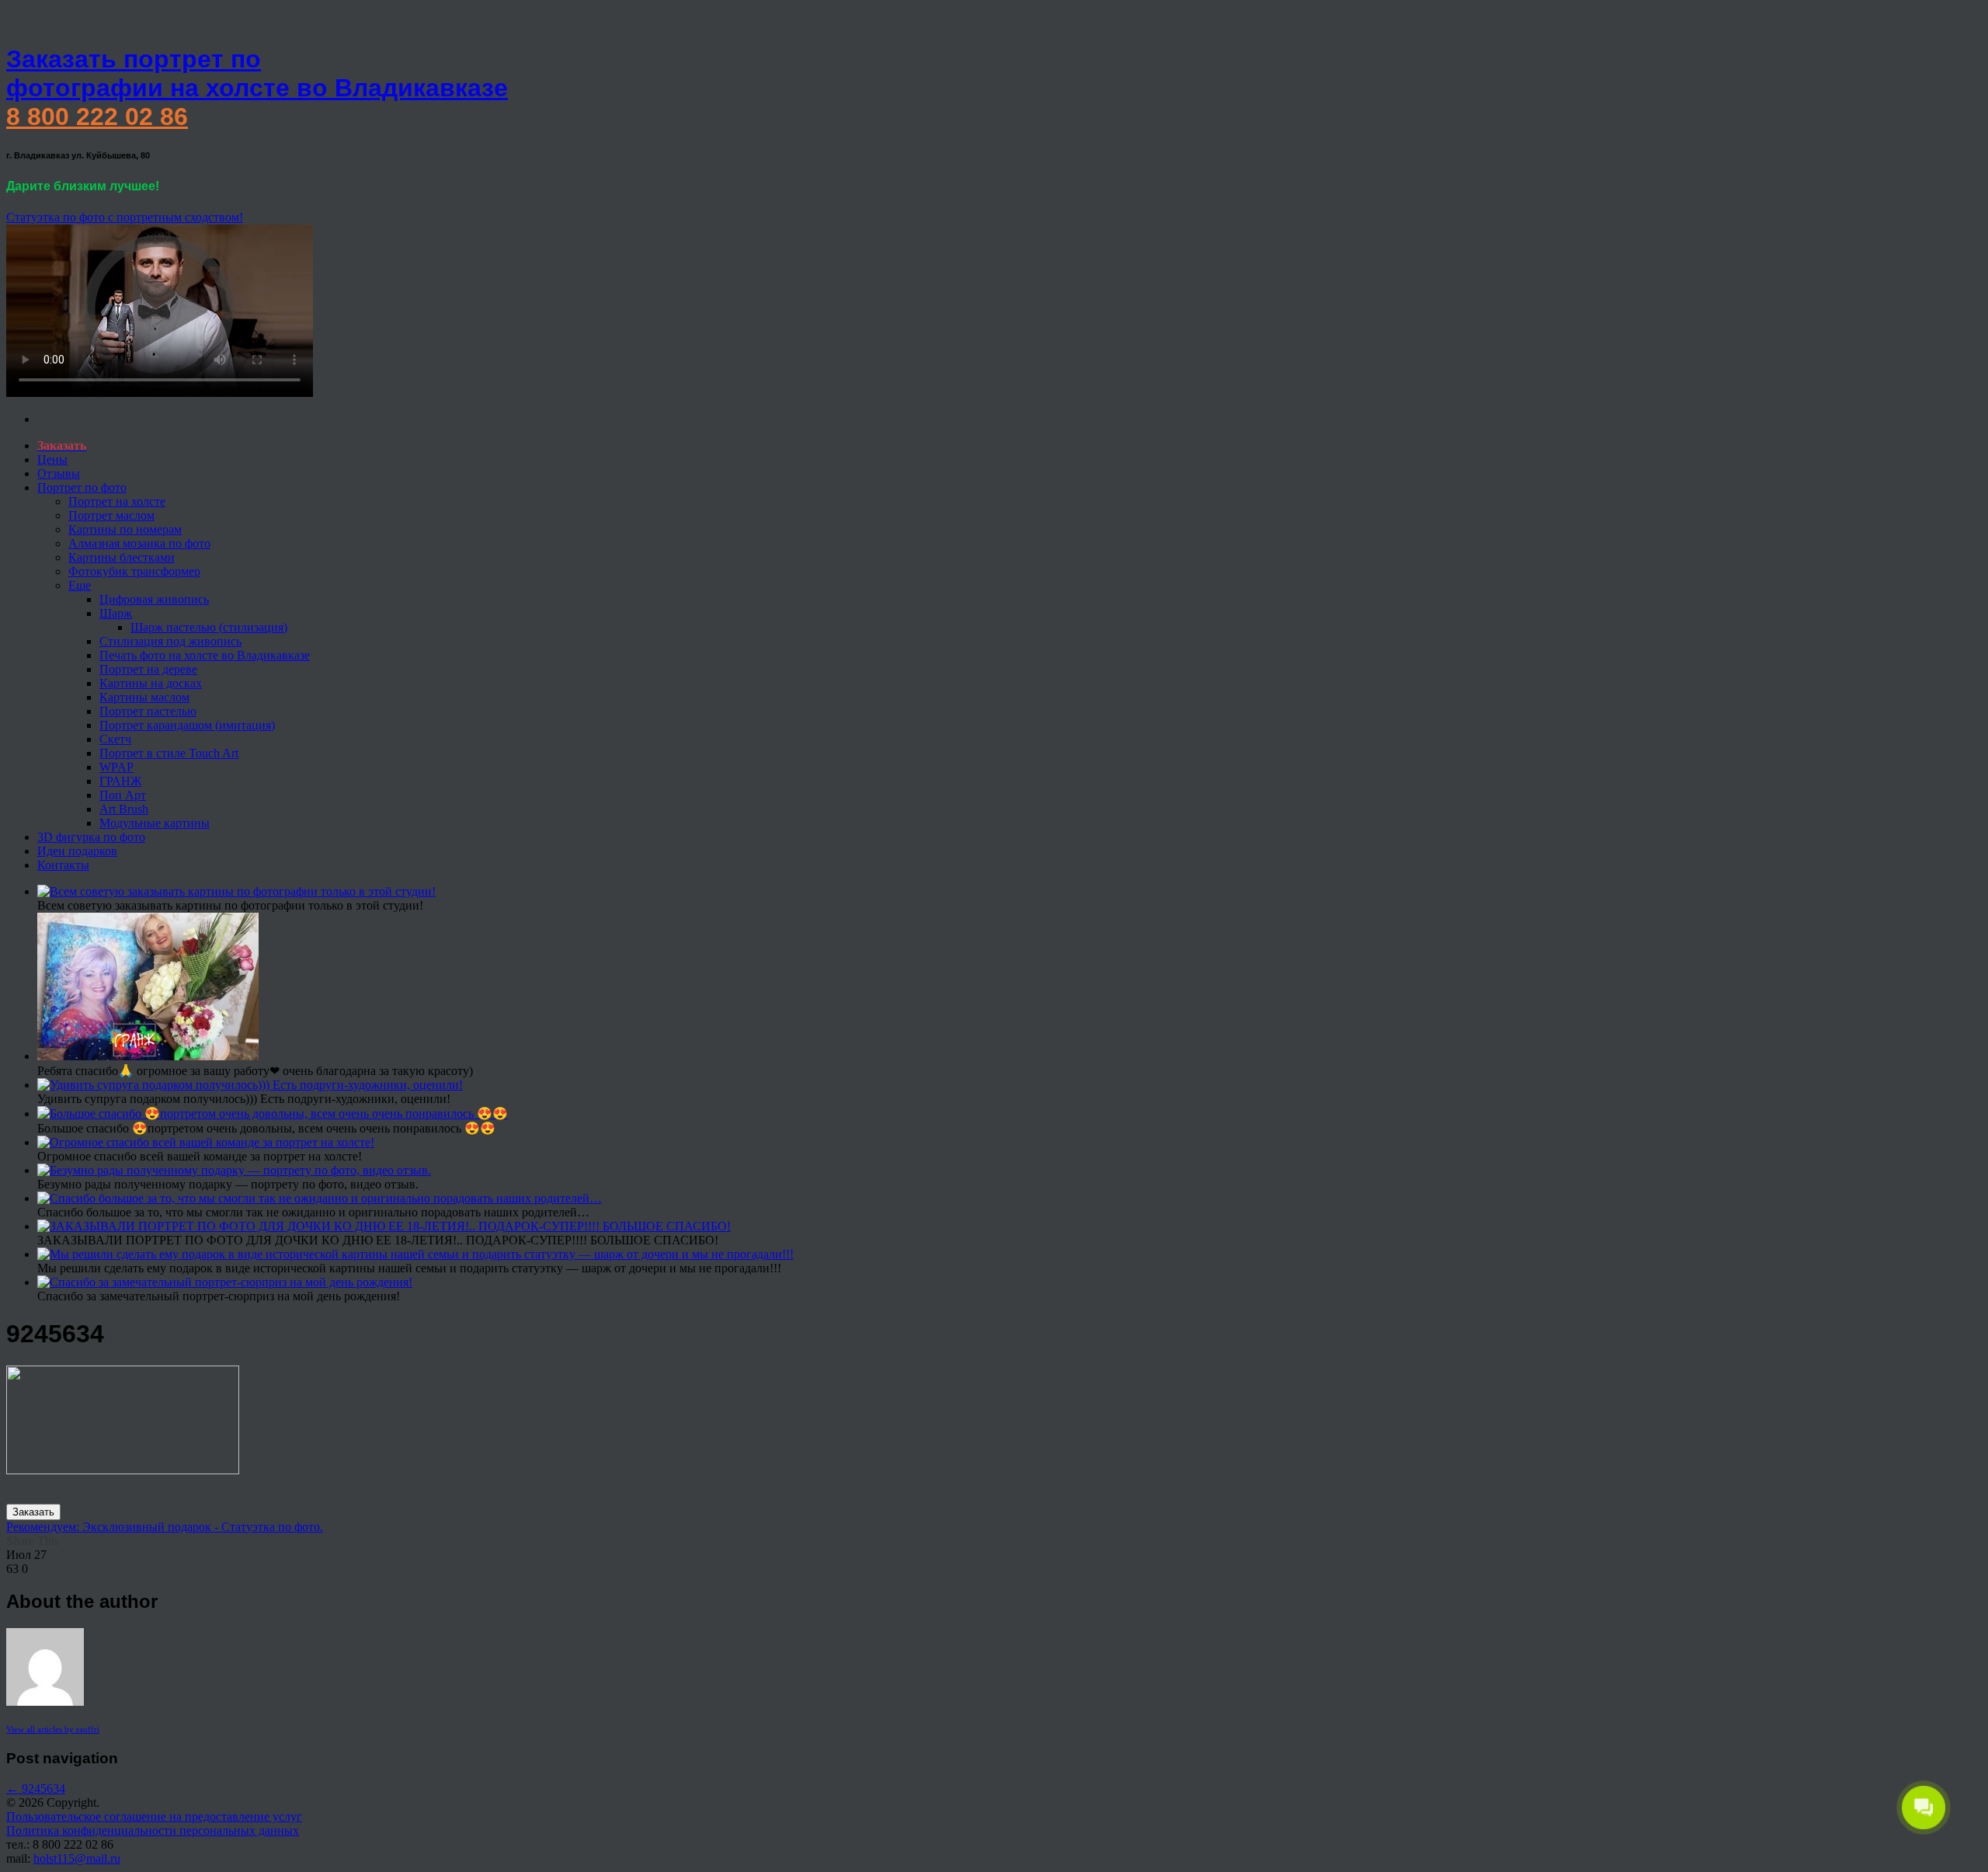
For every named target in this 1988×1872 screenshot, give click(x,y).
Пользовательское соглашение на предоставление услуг (154, 1816)
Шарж (116, 613)
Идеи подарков (77, 851)
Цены (52, 459)
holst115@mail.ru (77, 1858)
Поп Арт (123, 795)
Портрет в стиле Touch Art (169, 753)
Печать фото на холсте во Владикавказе (205, 655)
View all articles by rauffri (53, 1729)
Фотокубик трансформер (134, 571)
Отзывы (59, 473)
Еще (80, 585)
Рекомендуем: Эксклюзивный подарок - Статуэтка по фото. (165, 1527)
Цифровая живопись (154, 599)
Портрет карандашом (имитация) (187, 725)
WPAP (116, 767)
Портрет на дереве (148, 669)
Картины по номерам (125, 529)
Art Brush (124, 809)
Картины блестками (122, 557)
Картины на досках (151, 683)
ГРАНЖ (120, 781)
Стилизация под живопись (170, 641)
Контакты (63, 865)
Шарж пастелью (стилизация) (209, 627)
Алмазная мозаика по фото (139, 543)
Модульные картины (155, 823)
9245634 (36, 1788)
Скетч (115, 739)
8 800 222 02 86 (97, 117)
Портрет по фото (82, 487)
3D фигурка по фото (91, 837)
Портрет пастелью (148, 711)
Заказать (33, 1512)
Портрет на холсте (117, 501)
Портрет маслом (111, 515)
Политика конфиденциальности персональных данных (153, 1830)
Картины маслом (144, 697)
